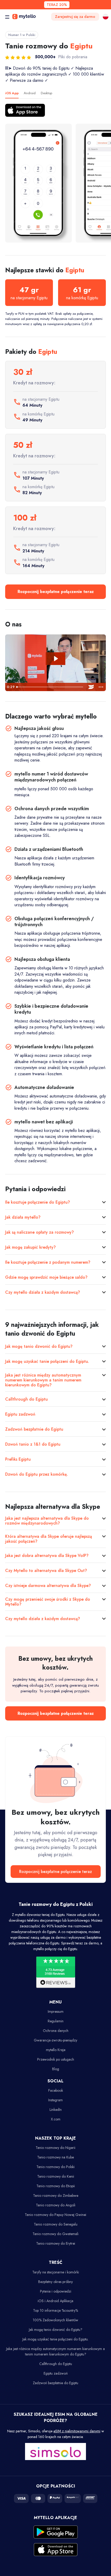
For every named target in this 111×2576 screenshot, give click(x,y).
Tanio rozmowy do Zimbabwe (56, 2196)
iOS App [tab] (12, 93)
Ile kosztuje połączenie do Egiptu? (38, 1202)
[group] (38, 183)
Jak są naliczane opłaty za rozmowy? (39, 1232)
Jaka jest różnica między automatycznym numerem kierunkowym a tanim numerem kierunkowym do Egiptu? (43, 1380)
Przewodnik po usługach (56, 2059)
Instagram (55, 2100)
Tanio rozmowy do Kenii (56, 2176)
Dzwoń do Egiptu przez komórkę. (37, 1474)
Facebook (56, 2090)
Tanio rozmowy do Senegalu (56, 2224)
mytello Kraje (56, 2050)
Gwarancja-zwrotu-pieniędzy (55, 2040)
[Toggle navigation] (7, 17)
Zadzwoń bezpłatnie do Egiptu (34, 1429)
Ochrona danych (56, 2031)
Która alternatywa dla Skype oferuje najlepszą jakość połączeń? (49, 1539)
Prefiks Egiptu (18, 1459)
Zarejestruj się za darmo (75, 17)
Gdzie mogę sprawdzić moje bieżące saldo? (46, 1277)
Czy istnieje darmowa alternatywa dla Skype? (48, 1586)
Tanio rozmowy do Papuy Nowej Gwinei (55, 2215)
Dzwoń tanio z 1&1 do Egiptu (33, 1444)
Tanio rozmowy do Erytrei (56, 2243)
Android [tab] (30, 93)
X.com (56, 2119)
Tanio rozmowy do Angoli (56, 2205)
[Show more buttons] (101, 687)
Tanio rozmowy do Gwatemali (55, 2234)
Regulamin (56, 2021)
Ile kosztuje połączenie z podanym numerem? (48, 1262)
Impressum (56, 2011)
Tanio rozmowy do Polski (55, 2167)
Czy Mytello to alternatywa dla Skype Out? (46, 1571)
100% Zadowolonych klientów (55, 2320)
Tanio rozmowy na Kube (55, 2157)
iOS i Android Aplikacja (55, 2301)
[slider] (50, 687)
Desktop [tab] (46, 93)
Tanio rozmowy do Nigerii (55, 2148)
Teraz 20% (57, 5)
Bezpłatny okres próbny (55, 2282)
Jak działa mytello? (23, 1217)
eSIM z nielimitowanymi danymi (77, 2431)
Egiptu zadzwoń (20, 1414)
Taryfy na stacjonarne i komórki (56, 2272)
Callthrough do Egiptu (26, 1399)
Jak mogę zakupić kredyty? (30, 1247)
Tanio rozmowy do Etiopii (56, 2186)
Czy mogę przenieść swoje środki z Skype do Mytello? (48, 1602)
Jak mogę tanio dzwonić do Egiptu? (39, 1346)
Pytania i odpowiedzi (56, 2291)
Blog (56, 2069)
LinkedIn (56, 2110)
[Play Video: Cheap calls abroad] (55, 659)
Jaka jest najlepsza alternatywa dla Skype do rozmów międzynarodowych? (47, 1521)
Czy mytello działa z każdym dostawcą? (43, 1292)
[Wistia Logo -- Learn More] (91, 687)
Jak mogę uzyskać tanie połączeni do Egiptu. (47, 1361)
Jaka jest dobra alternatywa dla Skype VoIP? (47, 1556)
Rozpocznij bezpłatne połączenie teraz (56, 592)
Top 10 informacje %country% (55, 2310)
